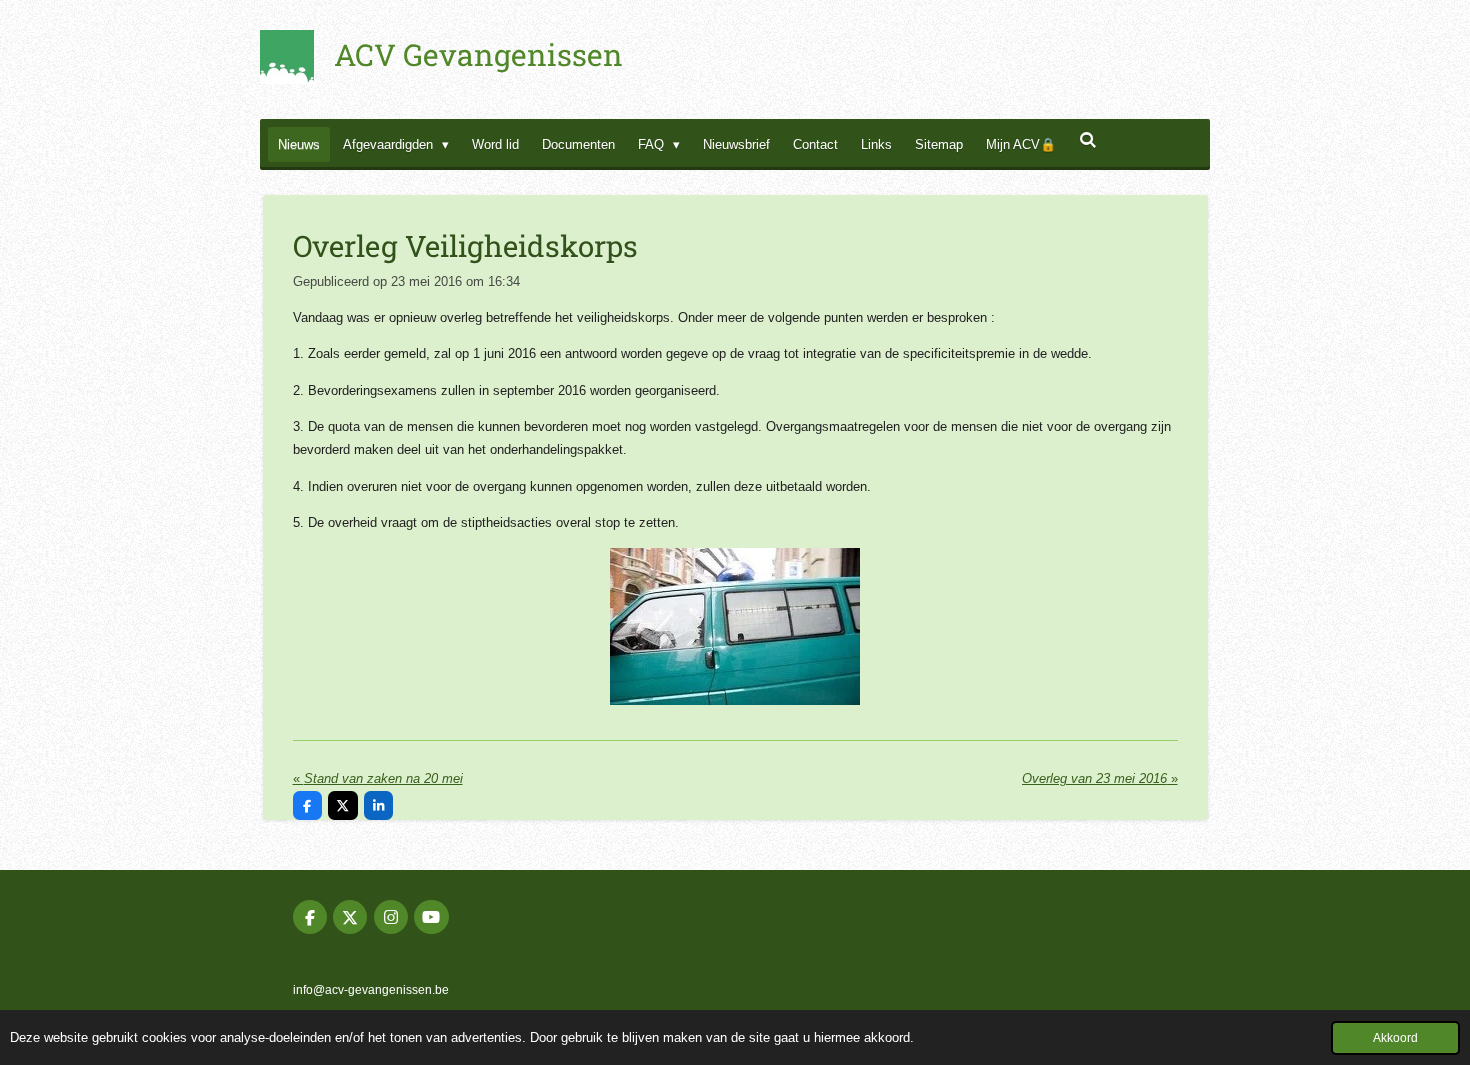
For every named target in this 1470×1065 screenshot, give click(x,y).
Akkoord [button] (1395, 1037)
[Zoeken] (1088, 140)
